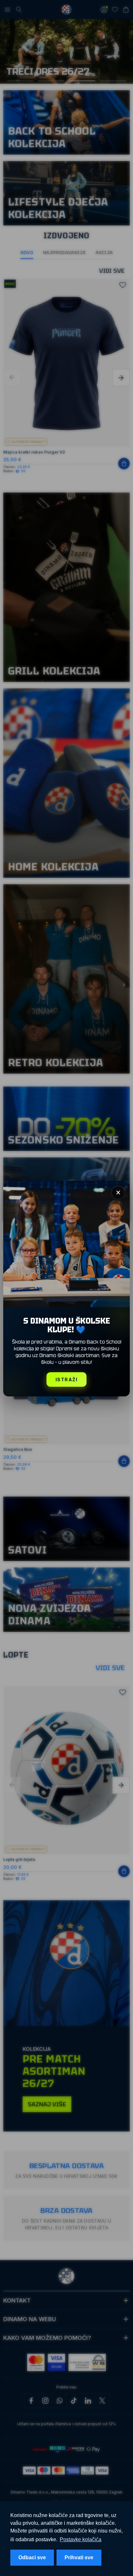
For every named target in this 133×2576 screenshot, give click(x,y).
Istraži (67, 1379)
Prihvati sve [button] (79, 2557)
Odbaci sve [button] (32, 2557)
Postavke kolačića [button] (81, 2539)
